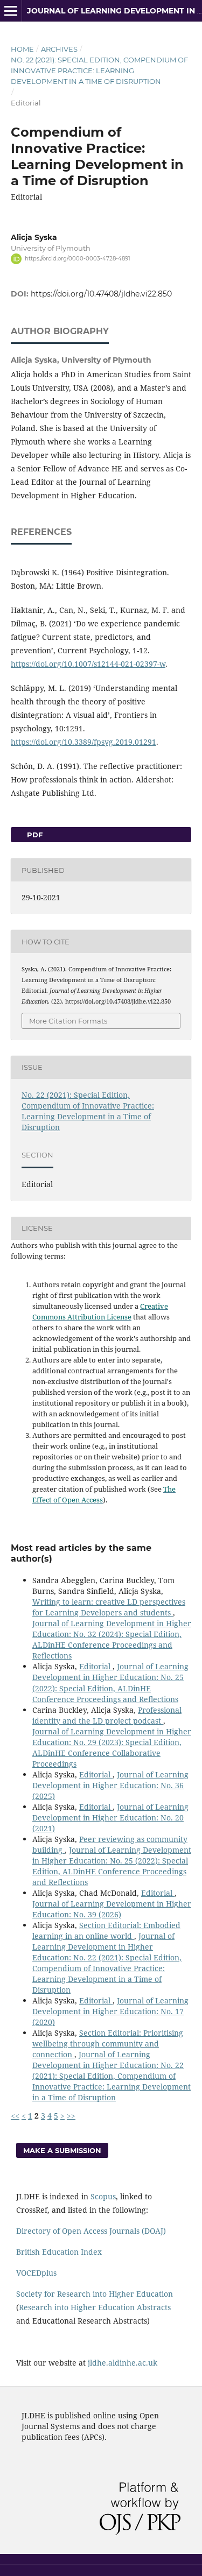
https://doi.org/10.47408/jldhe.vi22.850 (101, 294)
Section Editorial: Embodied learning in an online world (106, 1931)
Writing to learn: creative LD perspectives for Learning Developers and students (109, 1607)
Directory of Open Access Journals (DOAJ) (91, 2231)
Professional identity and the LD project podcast (107, 1715)
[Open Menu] (11, 11)
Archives (59, 49)
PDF (34, 835)
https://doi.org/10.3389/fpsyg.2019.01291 (83, 742)
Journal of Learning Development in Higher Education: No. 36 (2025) (110, 1785)
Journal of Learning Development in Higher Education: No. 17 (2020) (110, 2011)
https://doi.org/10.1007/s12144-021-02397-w (88, 664)
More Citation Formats (68, 1021)
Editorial (96, 1666)
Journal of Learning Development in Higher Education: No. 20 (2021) (110, 1818)
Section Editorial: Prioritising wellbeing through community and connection (108, 2044)
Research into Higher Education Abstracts (95, 2307)
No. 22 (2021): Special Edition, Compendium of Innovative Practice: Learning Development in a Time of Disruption (99, 70)
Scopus (103, 2196)
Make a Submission (62, 2150)
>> (71, 2116)
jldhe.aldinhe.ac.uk (123, 2363)
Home (22, 49)
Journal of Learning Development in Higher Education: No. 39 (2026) (112, 1909)
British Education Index (59, 2252)
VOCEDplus (36, 2273)
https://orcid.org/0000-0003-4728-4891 (78, 259)
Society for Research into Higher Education (95, 2294)
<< (15, 2116)
